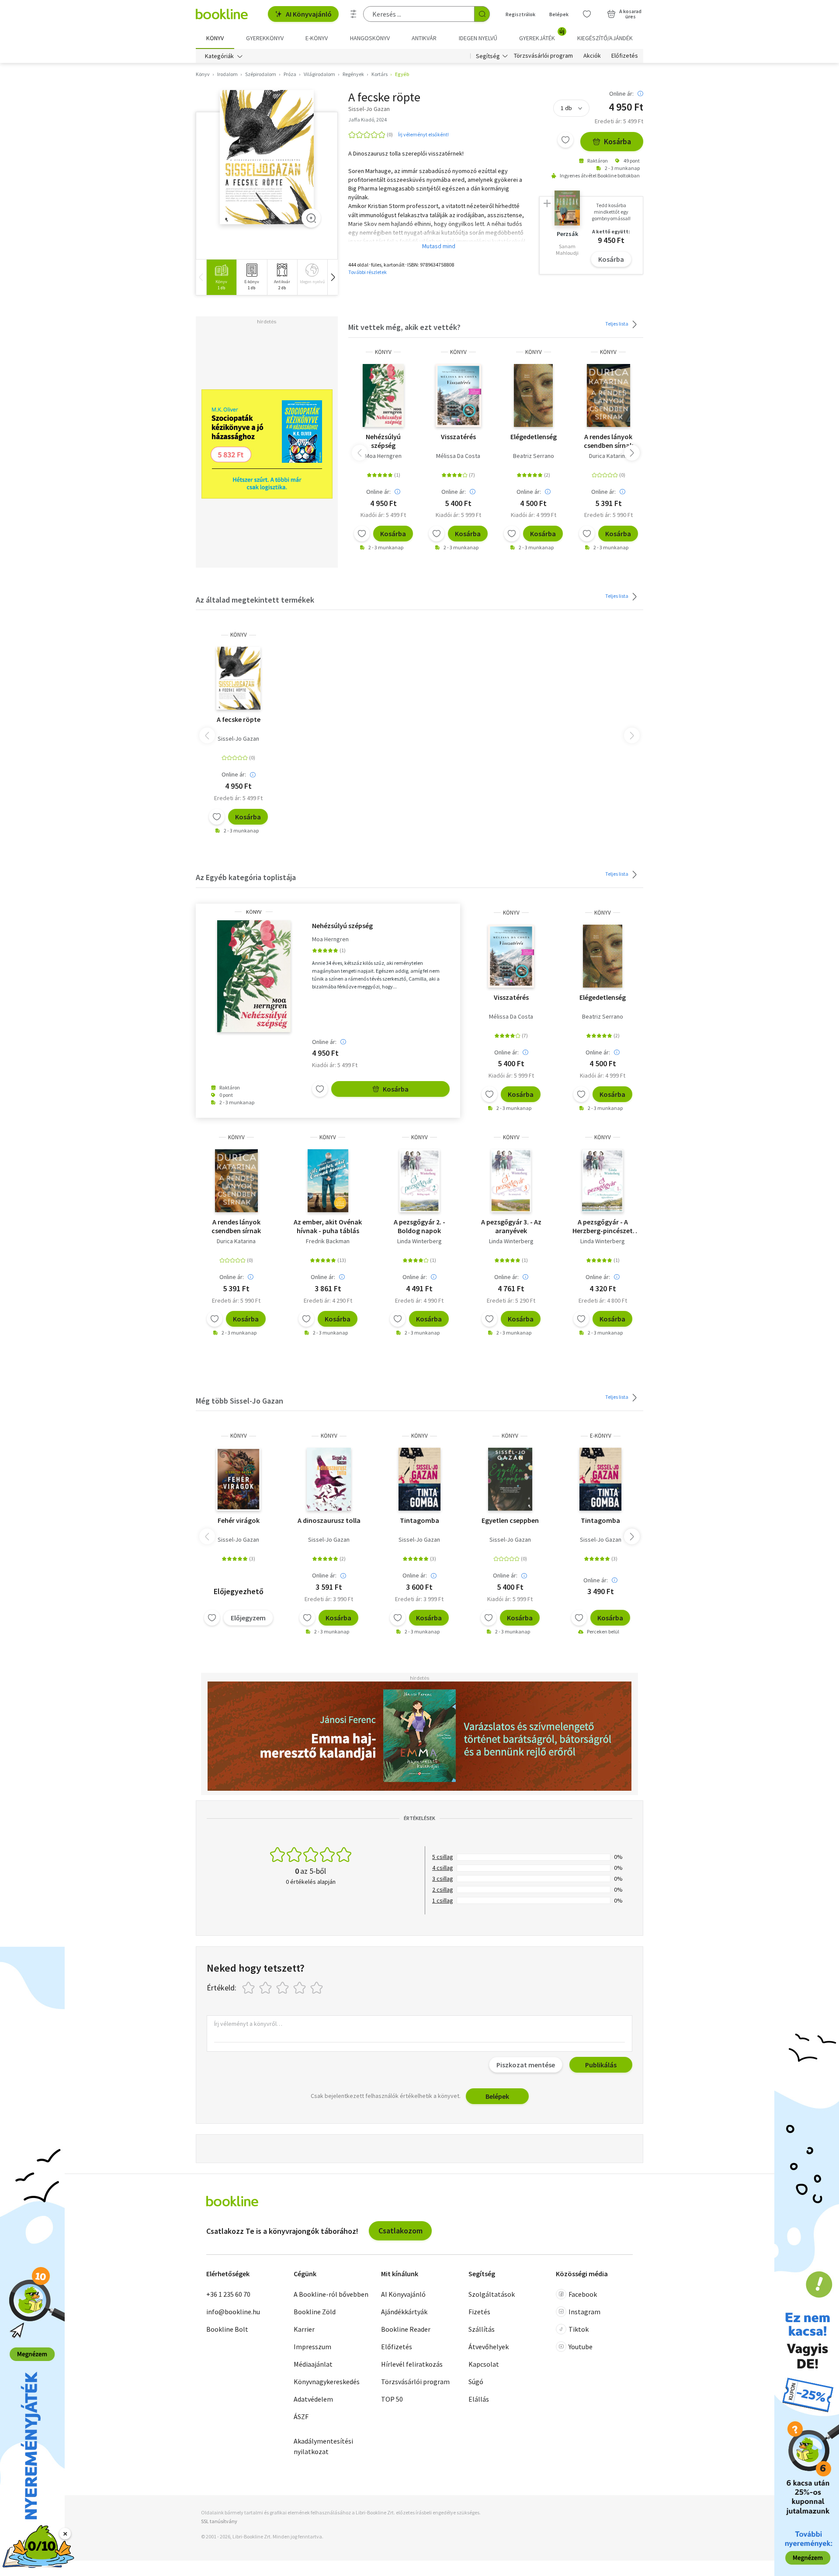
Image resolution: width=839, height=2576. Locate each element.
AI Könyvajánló (309, 14)
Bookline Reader (406, 2329)
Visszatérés (458, 437)
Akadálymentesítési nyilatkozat (323, 2446)
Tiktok (579, 2329)
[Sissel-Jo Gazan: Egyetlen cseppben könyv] (510, 1479)
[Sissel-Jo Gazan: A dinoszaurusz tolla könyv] (329, 1479)
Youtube (581, 2347)
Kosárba (617, 141)
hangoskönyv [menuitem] (370, 38)
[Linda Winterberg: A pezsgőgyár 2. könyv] (419, 1181)
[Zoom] (311, 218)
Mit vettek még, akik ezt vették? (404, 327)
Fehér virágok (239, 1520)
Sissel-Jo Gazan (238, 738)
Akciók (592, 56)
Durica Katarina (608, 456)
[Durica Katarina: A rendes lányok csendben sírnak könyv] (608, 395)
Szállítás (482, 2329)
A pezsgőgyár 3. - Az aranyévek (511, 1226)
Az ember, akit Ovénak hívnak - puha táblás (328, 1226)
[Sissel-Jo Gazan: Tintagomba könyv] (419, 1479)
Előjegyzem (248, 1618)
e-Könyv (601, 1436)
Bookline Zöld (315, 2312)
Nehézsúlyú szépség (383, 441)
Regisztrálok (520, 14)
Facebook (583, 2294)
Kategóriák (219, 56)
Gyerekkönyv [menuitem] (265, 38)
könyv (383, 352)
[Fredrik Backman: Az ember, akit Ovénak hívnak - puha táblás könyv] (328, 1181)
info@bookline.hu (233, 2312)
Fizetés (479, 2312)
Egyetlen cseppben (510, 1520)
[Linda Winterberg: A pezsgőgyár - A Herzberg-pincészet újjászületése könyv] (603, 1181)
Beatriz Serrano (534, 456)
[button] (333, 277)
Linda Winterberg (419, 1241)
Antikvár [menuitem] (424, 38)
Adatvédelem (313, 2399)
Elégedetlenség (534, 437)
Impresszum (312, 2347)
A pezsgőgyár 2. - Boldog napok (419, 1226)
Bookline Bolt (227, 2329)
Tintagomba (419, 1520)
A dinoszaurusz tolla (329, 1520)
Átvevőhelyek (489, 2347)
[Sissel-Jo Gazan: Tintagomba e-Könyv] (600, 1479)
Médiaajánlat (313, 2364)
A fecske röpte (239, 719)
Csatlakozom (400, 2231)
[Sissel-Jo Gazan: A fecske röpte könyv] (267, 157)
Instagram (584, 2312)
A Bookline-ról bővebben (331, 2294)
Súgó (476, 2382)
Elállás (479, 2399)
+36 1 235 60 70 (228, 2294)
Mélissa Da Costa (458, 456)
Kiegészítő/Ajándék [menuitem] (605, 38)
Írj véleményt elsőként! (423, 134)
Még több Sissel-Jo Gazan (239, 1401)
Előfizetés (625, 56)
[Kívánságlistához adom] (565, 140)
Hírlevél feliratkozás (412, 2364)
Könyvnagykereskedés (327, 2382)
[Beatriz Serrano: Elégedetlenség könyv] (533, 395)
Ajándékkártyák (404, 2312)
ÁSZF (301, 2417)
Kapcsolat (484, 2364)
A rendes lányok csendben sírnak (608, 441)
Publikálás (601, 2065)
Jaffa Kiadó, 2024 (367, 120)
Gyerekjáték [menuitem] (542, 35)
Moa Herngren (383, 456)
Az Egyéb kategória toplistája (246, 877)
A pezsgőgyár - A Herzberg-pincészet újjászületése (603, 1226)
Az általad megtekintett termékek (255, 600)
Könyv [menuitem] (215, 38)
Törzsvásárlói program (543, 56)
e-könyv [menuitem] (317, 38)
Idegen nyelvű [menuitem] (478, 38)
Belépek (559, 14)
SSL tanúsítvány (219, 2521)
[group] (221, 277)
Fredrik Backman (328, 1241)
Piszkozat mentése (526, 2065)
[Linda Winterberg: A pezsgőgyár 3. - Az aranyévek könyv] (511, 1181)
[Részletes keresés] (354, 14)
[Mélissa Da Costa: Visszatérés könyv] (459, 395)
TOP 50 (392, 2399)
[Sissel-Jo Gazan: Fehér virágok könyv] (238, 1479)
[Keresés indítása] (482, 14)
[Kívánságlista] (587, 14)
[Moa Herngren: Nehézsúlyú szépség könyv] (383, 395)
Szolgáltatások (492, 2294)
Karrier (304, 2329)
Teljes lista (617, 324)
